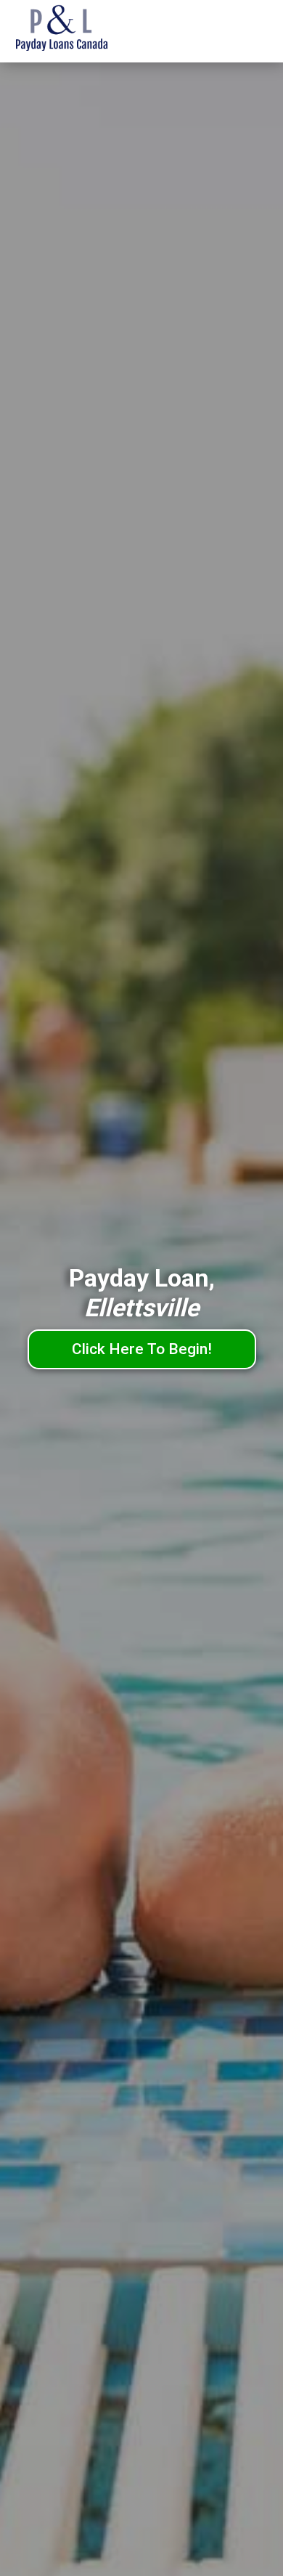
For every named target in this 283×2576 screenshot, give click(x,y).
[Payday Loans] (83, 31)
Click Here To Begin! (142, 1349)
